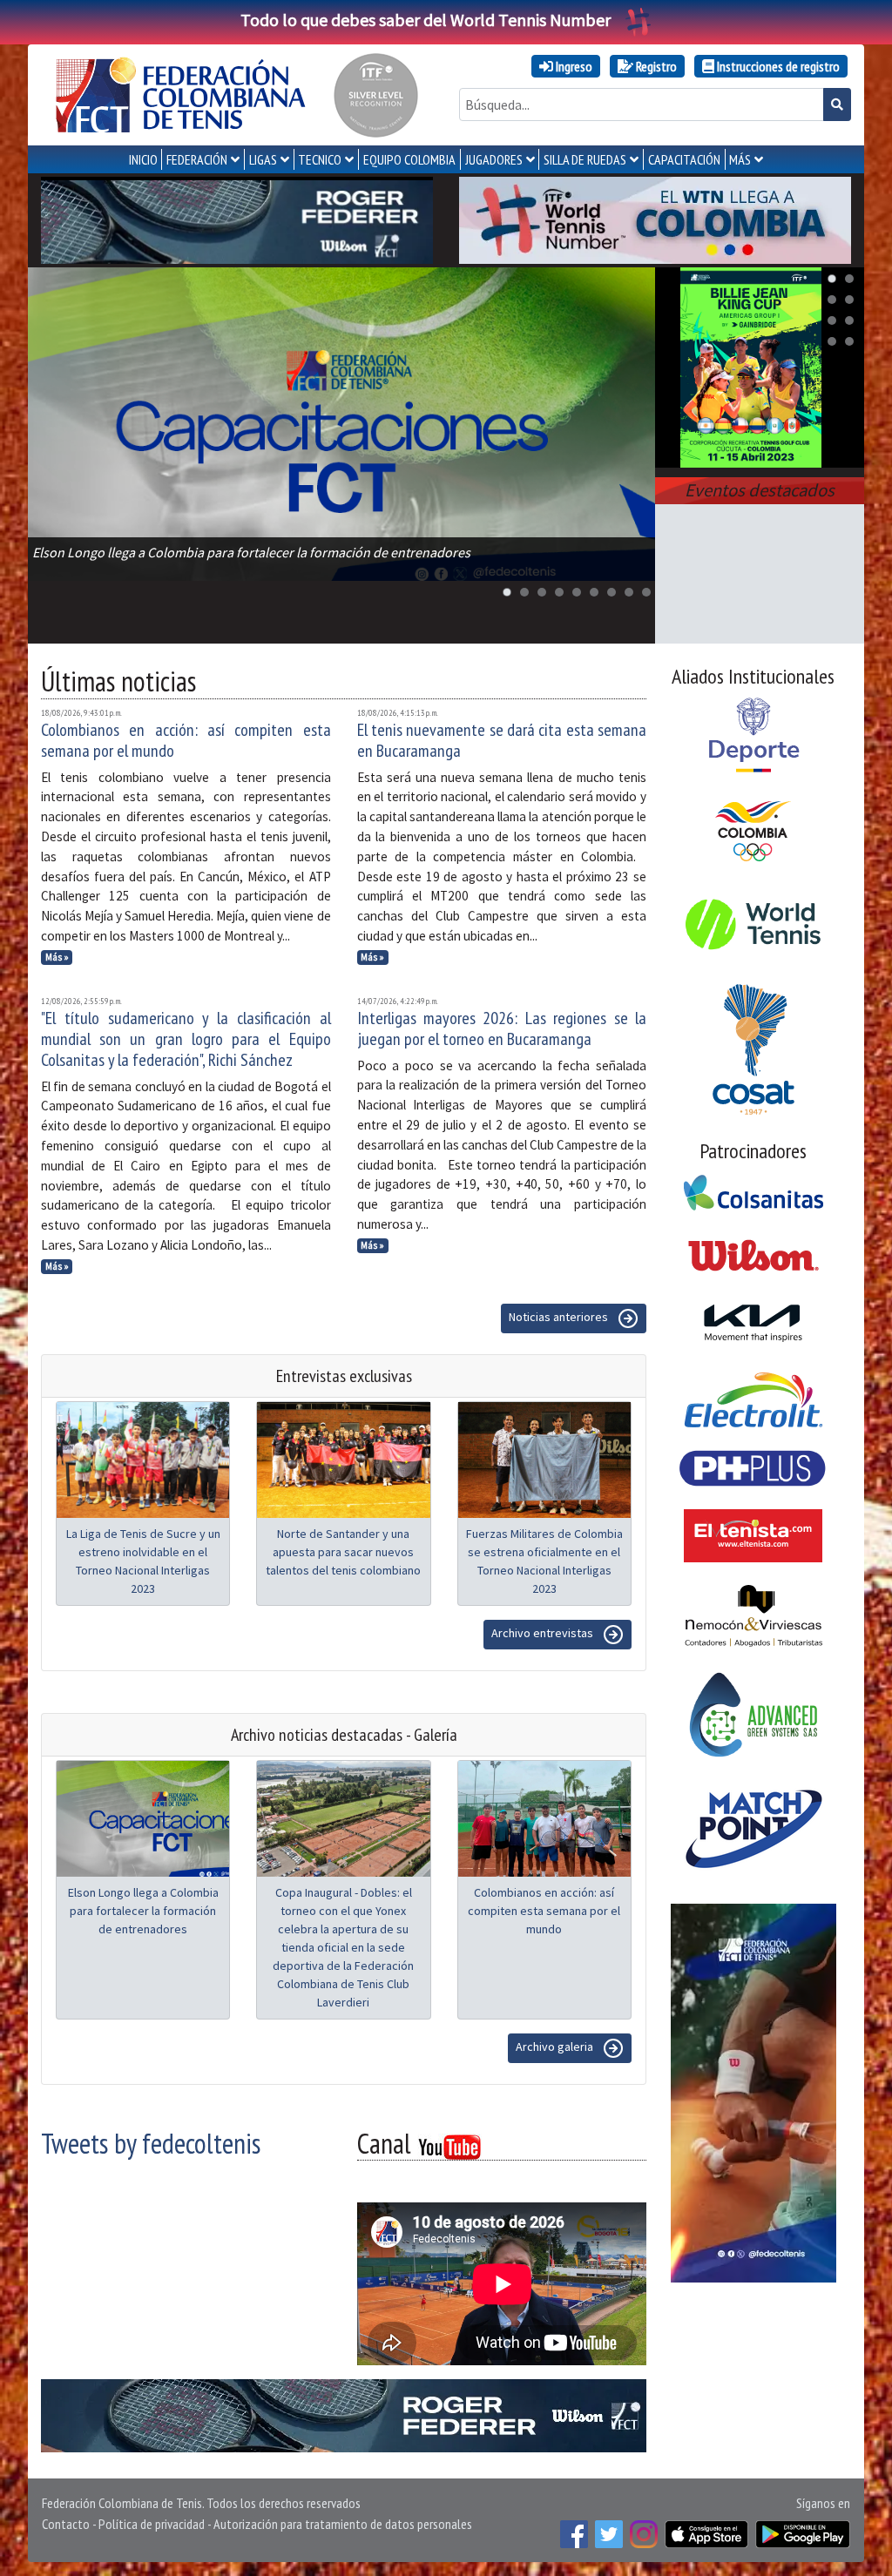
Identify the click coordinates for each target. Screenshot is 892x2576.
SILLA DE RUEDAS (585, 159)
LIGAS (263, 159)
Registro (655, 66)
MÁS (740, 159)
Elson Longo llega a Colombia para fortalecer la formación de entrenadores (143, 1911)
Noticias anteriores (560, 1317)
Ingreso (573, 66)
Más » (57, 957)
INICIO (143, 159)
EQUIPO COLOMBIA (409, 159)
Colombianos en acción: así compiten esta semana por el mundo (186, 740)
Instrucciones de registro (777, 66)
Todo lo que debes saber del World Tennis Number (426, 20)
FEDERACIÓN (197, 159)
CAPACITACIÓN (684, 159)
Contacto (66, 2524)
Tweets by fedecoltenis (151, 2143)
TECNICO (320, 159)
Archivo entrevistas (544, 1633)
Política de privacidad (152, 2524)
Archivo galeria (556, 2047)
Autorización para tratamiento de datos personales (343, 2524)
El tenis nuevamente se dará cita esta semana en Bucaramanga (502, 740)
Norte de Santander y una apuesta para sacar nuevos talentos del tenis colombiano (343, 1552)
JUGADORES (494, 159)
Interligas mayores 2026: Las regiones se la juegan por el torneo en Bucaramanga (502, 1028)
